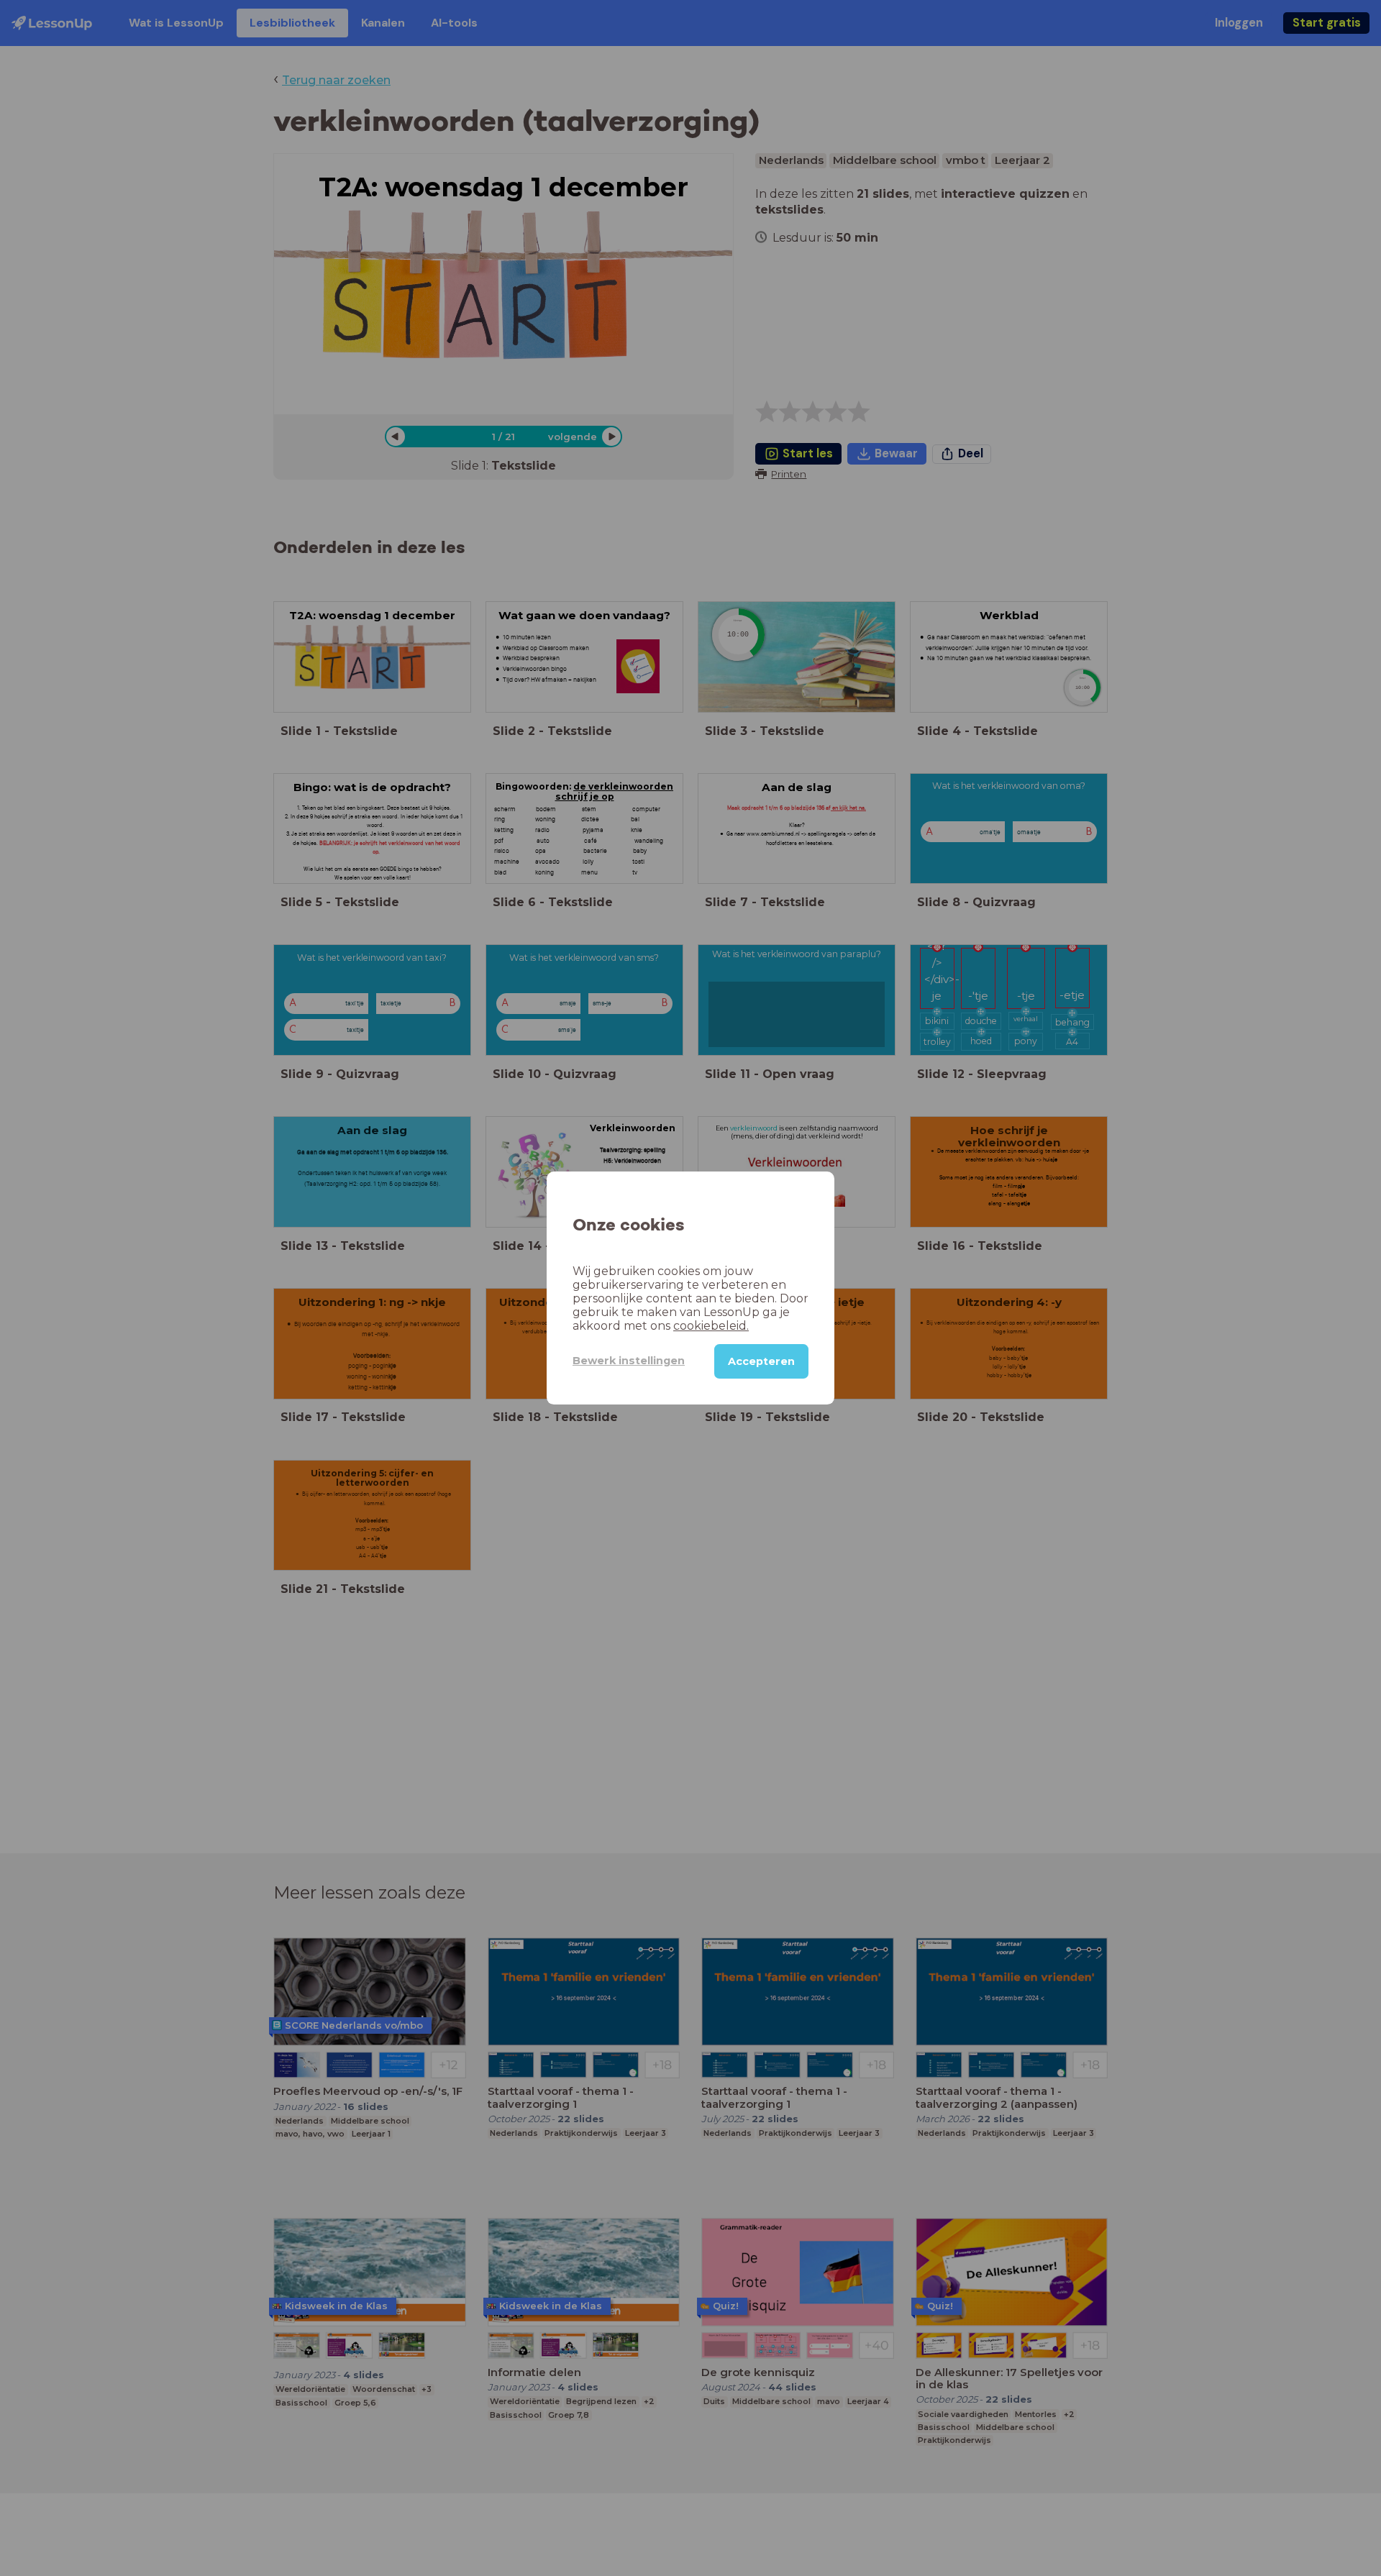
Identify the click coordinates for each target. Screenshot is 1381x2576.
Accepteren (761, 1361)
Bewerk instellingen (629, 1361)
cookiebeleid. (711, 1326)
